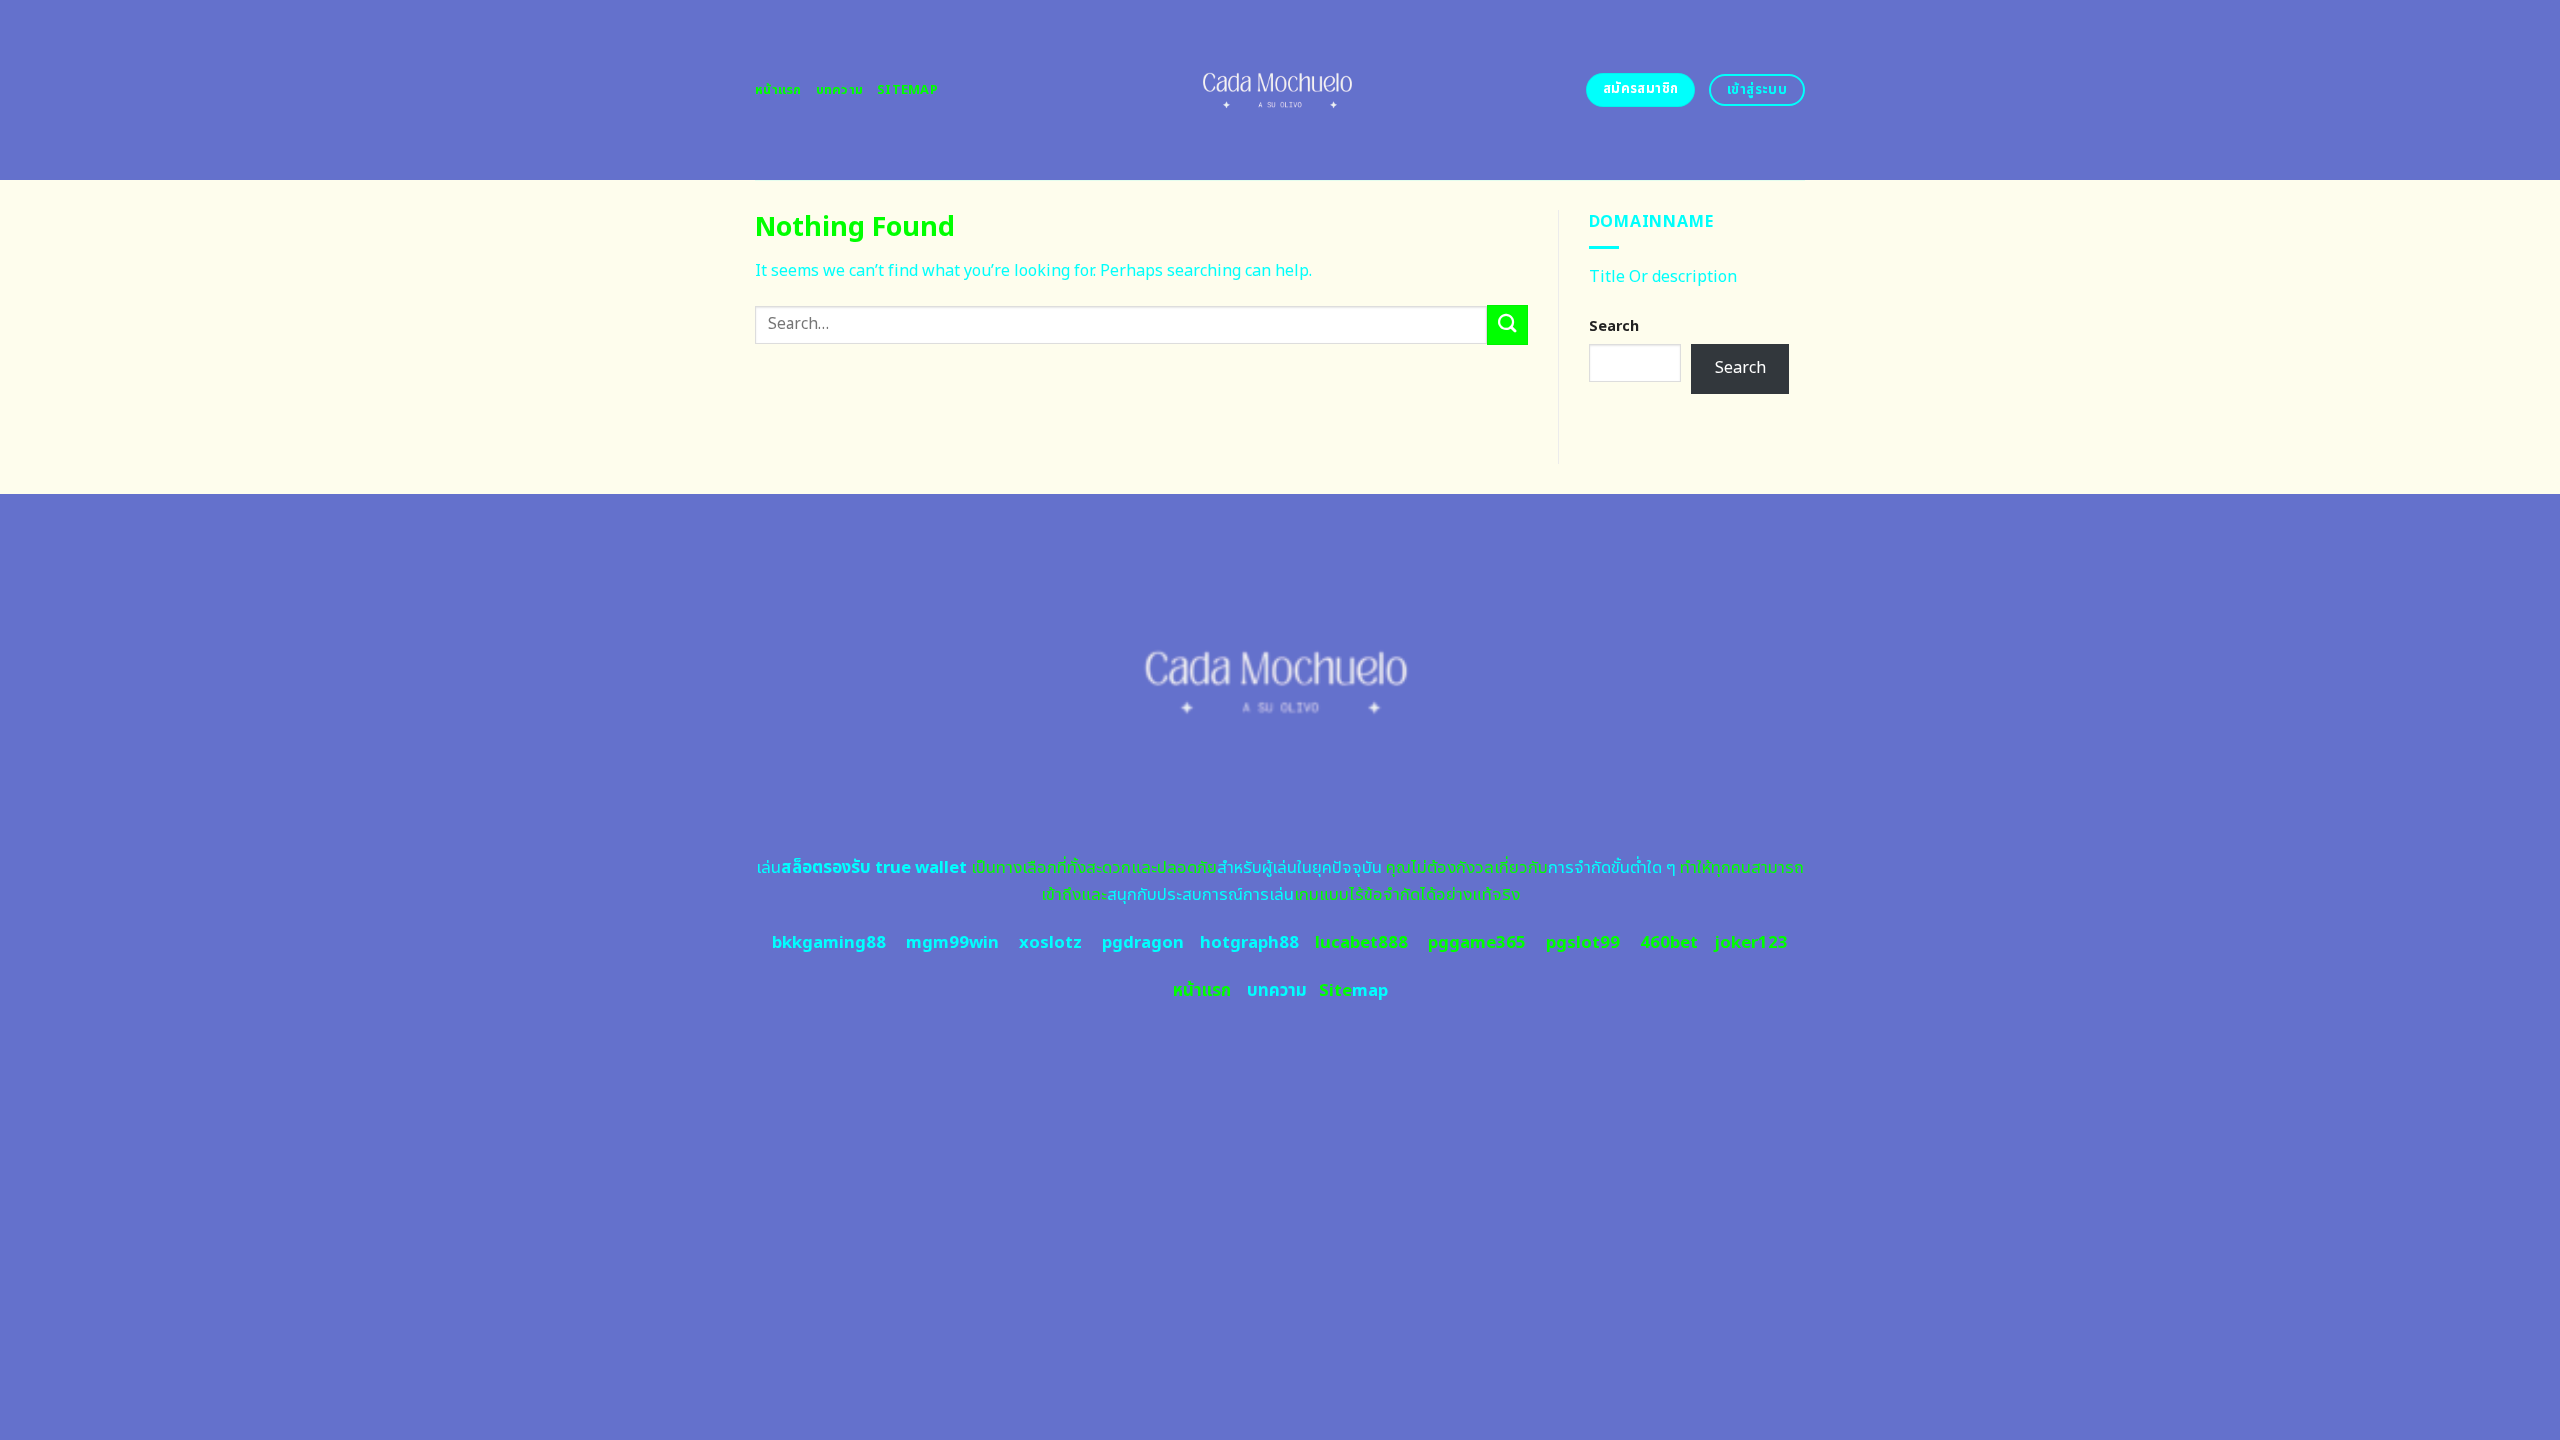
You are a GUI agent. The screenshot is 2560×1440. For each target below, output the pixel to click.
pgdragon (1143, 943)
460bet (1669, 943)
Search (1614, 326)
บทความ (840, 90)
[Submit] (1507, 324)
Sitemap (907, 90)
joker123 (1751, 943)
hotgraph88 (1249, 943)
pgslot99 (1583, 943)
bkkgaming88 (829, 943)
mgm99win (952, 943)
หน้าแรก (778, 90)
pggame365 (1477, 943)
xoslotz (1050, 943)
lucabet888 (1361, 943)
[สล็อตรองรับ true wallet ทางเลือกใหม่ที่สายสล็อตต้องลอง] (1280, 90)
